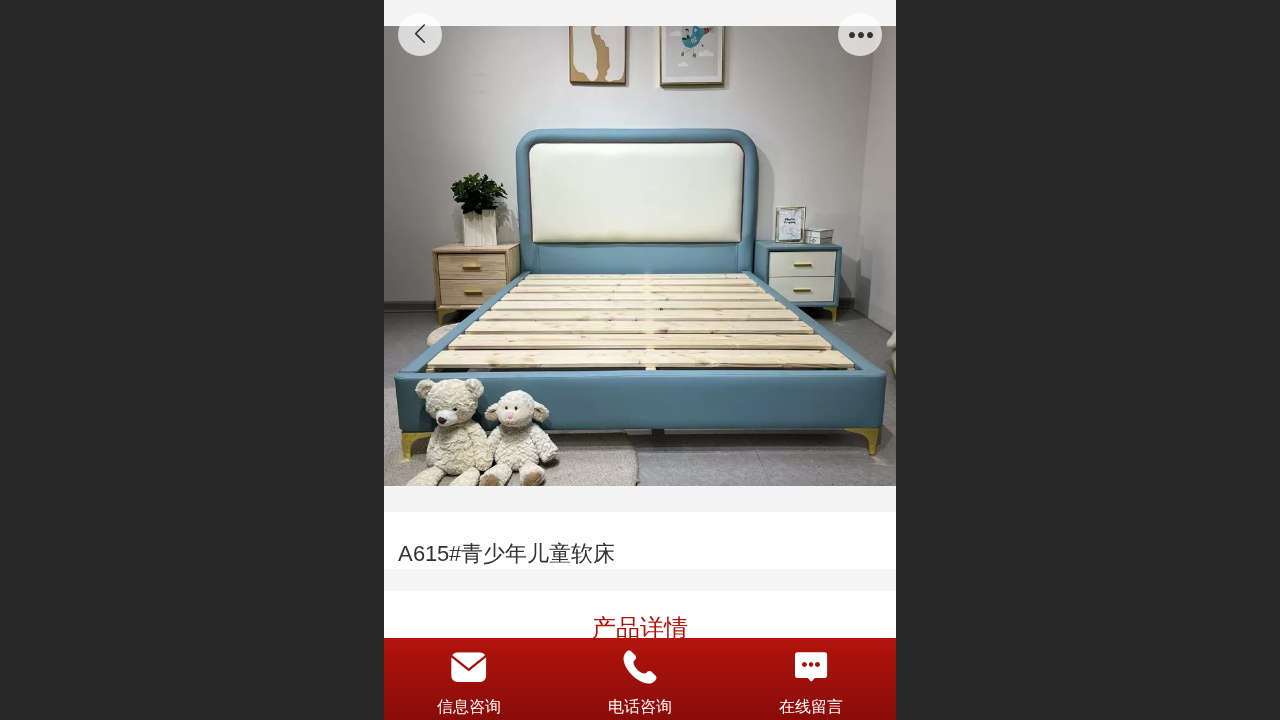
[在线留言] (810, 667)
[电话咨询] (640, 667)
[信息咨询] (469, 667)
